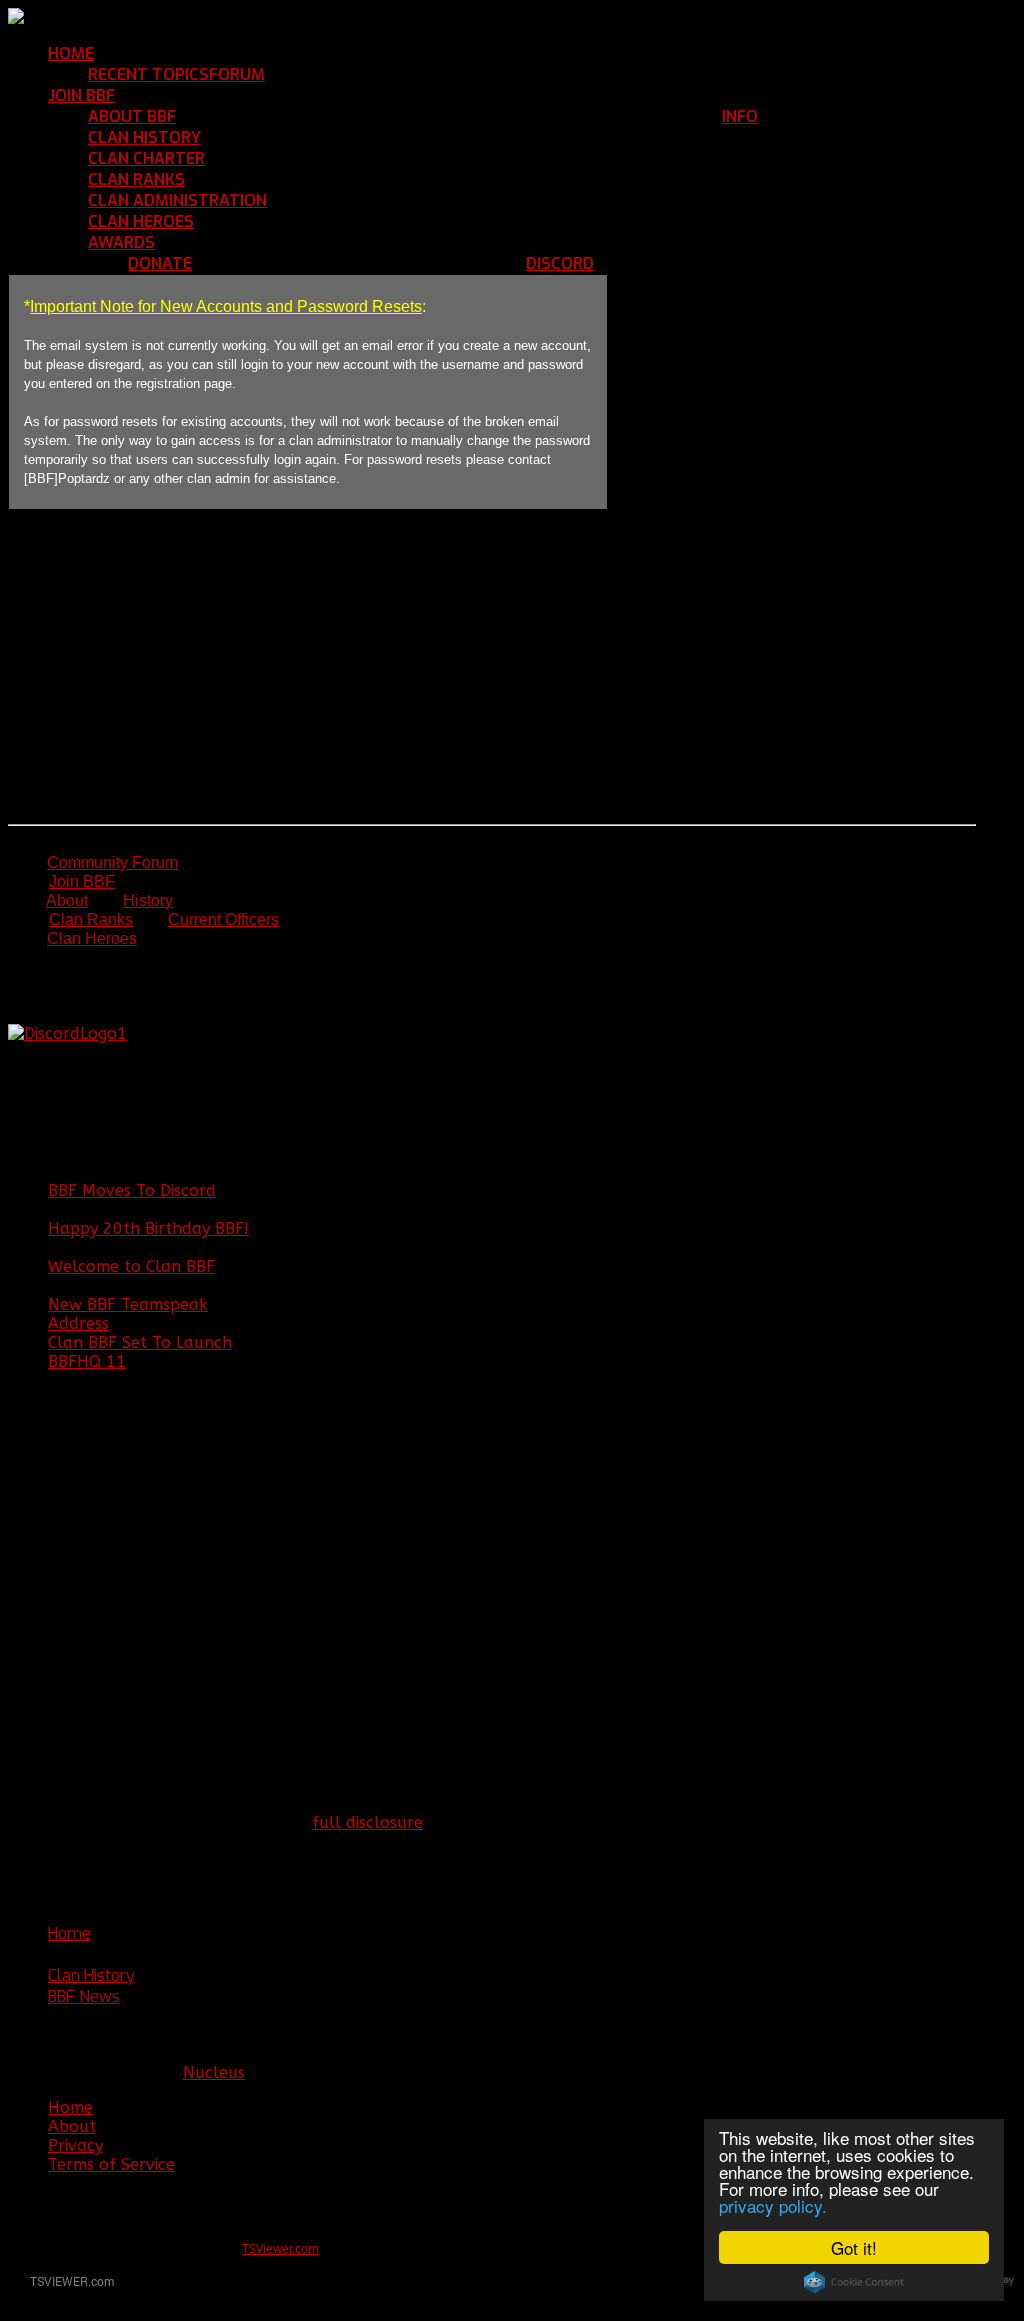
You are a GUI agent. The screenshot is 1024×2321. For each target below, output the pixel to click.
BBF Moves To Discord (132, 1190)
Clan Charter (146, 158)
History (148, 900)
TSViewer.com (280, 2248)
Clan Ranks (136, 179)
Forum (237, 74)
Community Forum (334, 74)
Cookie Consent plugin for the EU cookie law (854, 2282)
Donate (160, 263)
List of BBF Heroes (264, 221)
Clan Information (824, 116)
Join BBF (81, 95)
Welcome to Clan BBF (131, 1266)
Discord (560, 263)
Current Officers (223, 919)
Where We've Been (272, 137)
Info (740, 116)
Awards (121, 242)
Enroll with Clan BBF (195, 95)
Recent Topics (148, 74)
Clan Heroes (141, 221)
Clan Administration (177, 200)
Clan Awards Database (243, 242)
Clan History (144, 137)
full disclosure (367, 1822)
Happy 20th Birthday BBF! (148, 1228)
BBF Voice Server (658, 263)
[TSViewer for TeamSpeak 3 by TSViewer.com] (64, 2284)
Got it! (854, 2247)
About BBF (132, 116)
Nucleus (214, 2072)
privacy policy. (773, 2205)
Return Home (145, 53)
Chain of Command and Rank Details (326, 179)
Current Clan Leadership (360, 200)
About (67, 900)
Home (71, 53)
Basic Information (244, 116)
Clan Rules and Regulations (311, 158)
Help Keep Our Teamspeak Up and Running (359, 263)
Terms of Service (111, 2164)
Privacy (75, 2145)
